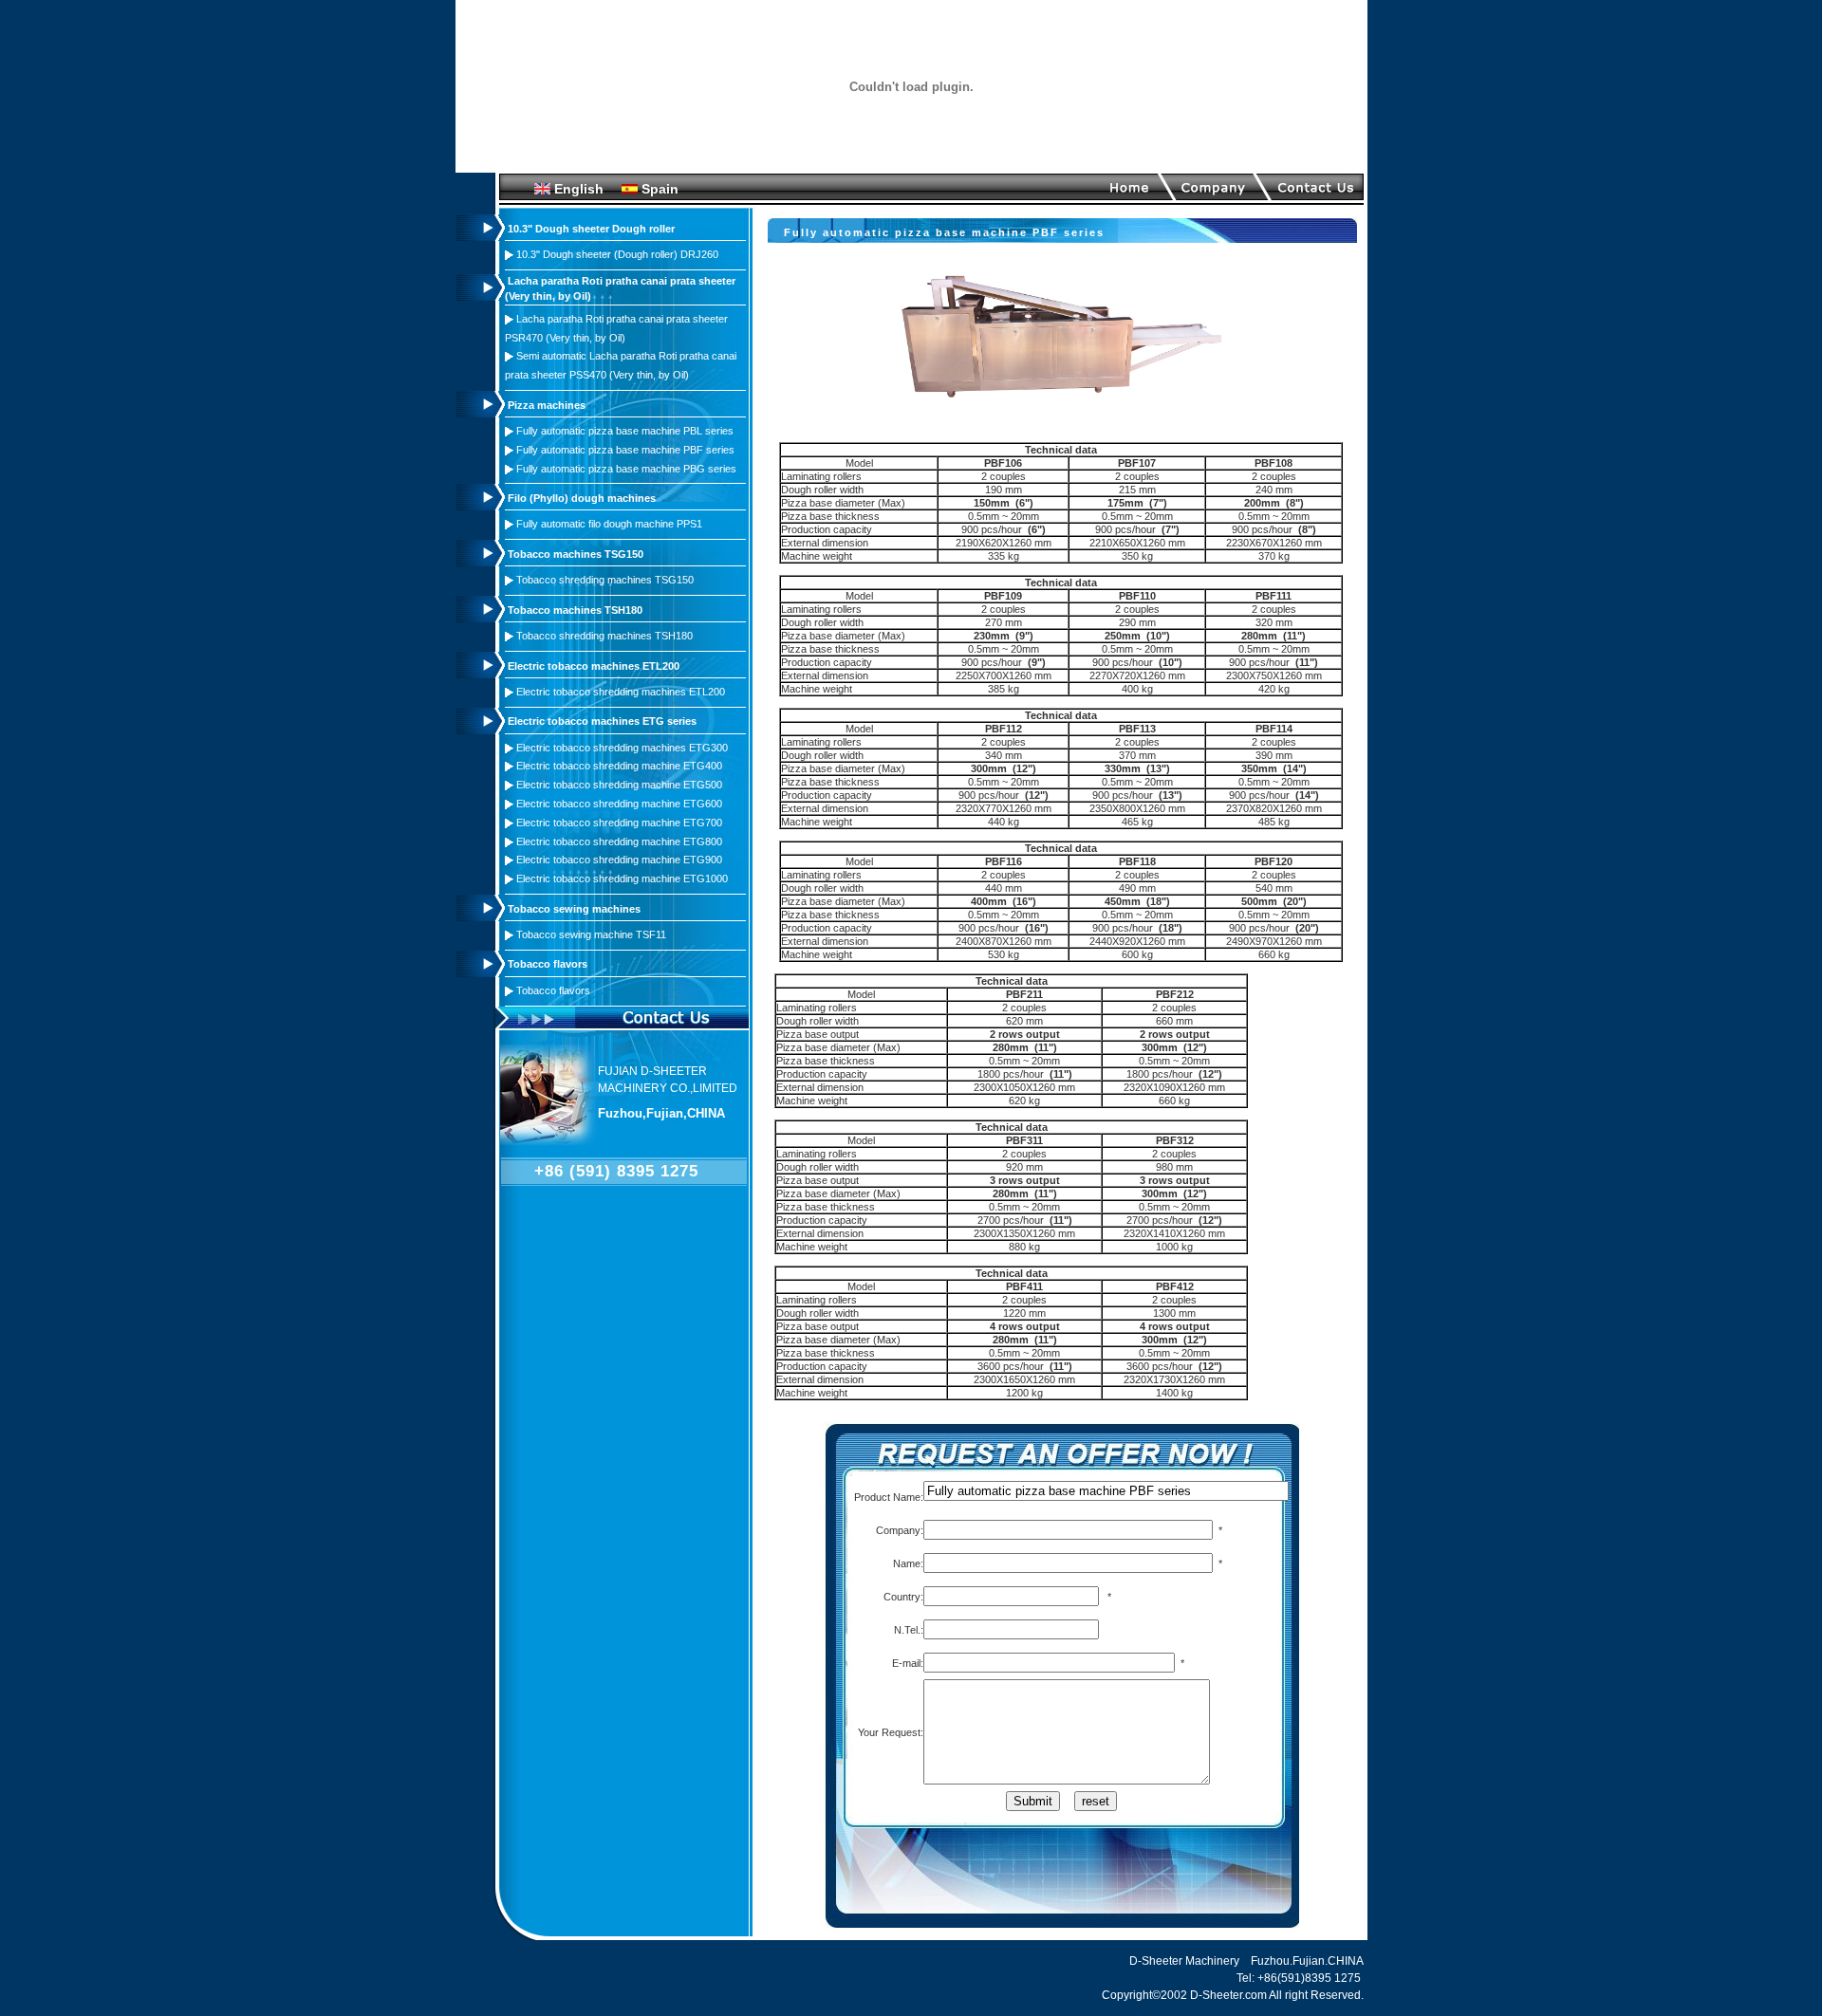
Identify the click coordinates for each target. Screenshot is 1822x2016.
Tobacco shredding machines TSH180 (604, 636)
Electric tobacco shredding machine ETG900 (619, 860)
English (579, 189)
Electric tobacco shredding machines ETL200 (621, 692)
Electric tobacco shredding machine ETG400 (619, 766)
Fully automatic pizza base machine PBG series (626, 469)
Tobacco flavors (553, 990)
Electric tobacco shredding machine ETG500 (619, 785)
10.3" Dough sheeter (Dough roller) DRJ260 (617, 254)
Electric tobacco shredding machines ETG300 (622, 748)
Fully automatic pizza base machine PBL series (625, 431)
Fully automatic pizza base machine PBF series (625, 450)
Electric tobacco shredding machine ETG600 (619, 804)
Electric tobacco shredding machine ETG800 (619, 842)
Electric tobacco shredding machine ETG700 (619, 823)
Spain (660, 189)
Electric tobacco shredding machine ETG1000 (622, 879)
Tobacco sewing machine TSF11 (591, 934)
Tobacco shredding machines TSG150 (605, 580)
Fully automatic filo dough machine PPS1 (609, 524)
